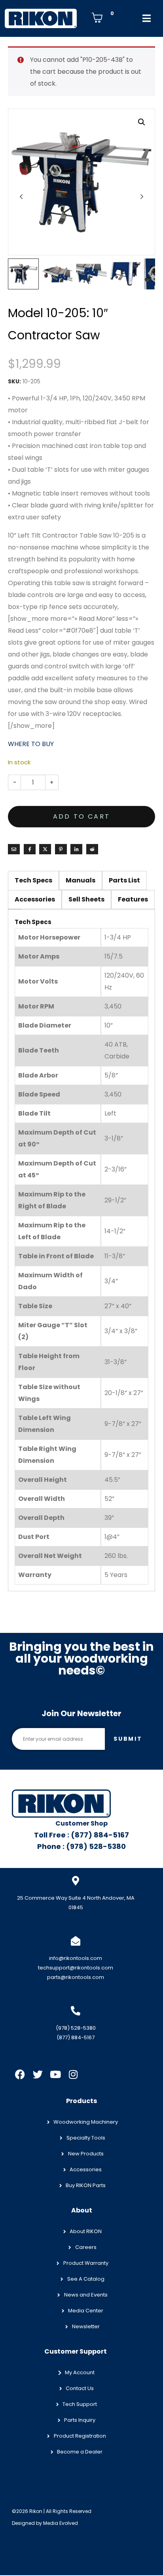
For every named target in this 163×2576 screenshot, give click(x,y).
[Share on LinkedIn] (76, 849)
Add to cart (81, 816)
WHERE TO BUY (31, 744)
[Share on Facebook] (30, 849)
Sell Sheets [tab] (86, 899)
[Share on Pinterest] (61, 849)
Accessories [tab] (35, 899)
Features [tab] (133, 899)
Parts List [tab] (124, 880)
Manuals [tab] (81, 880)
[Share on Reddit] (92, 849)
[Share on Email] (14, 849)
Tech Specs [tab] (33, 880)
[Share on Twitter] (45, 849)
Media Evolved (61, 2523)
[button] (142, 122)
